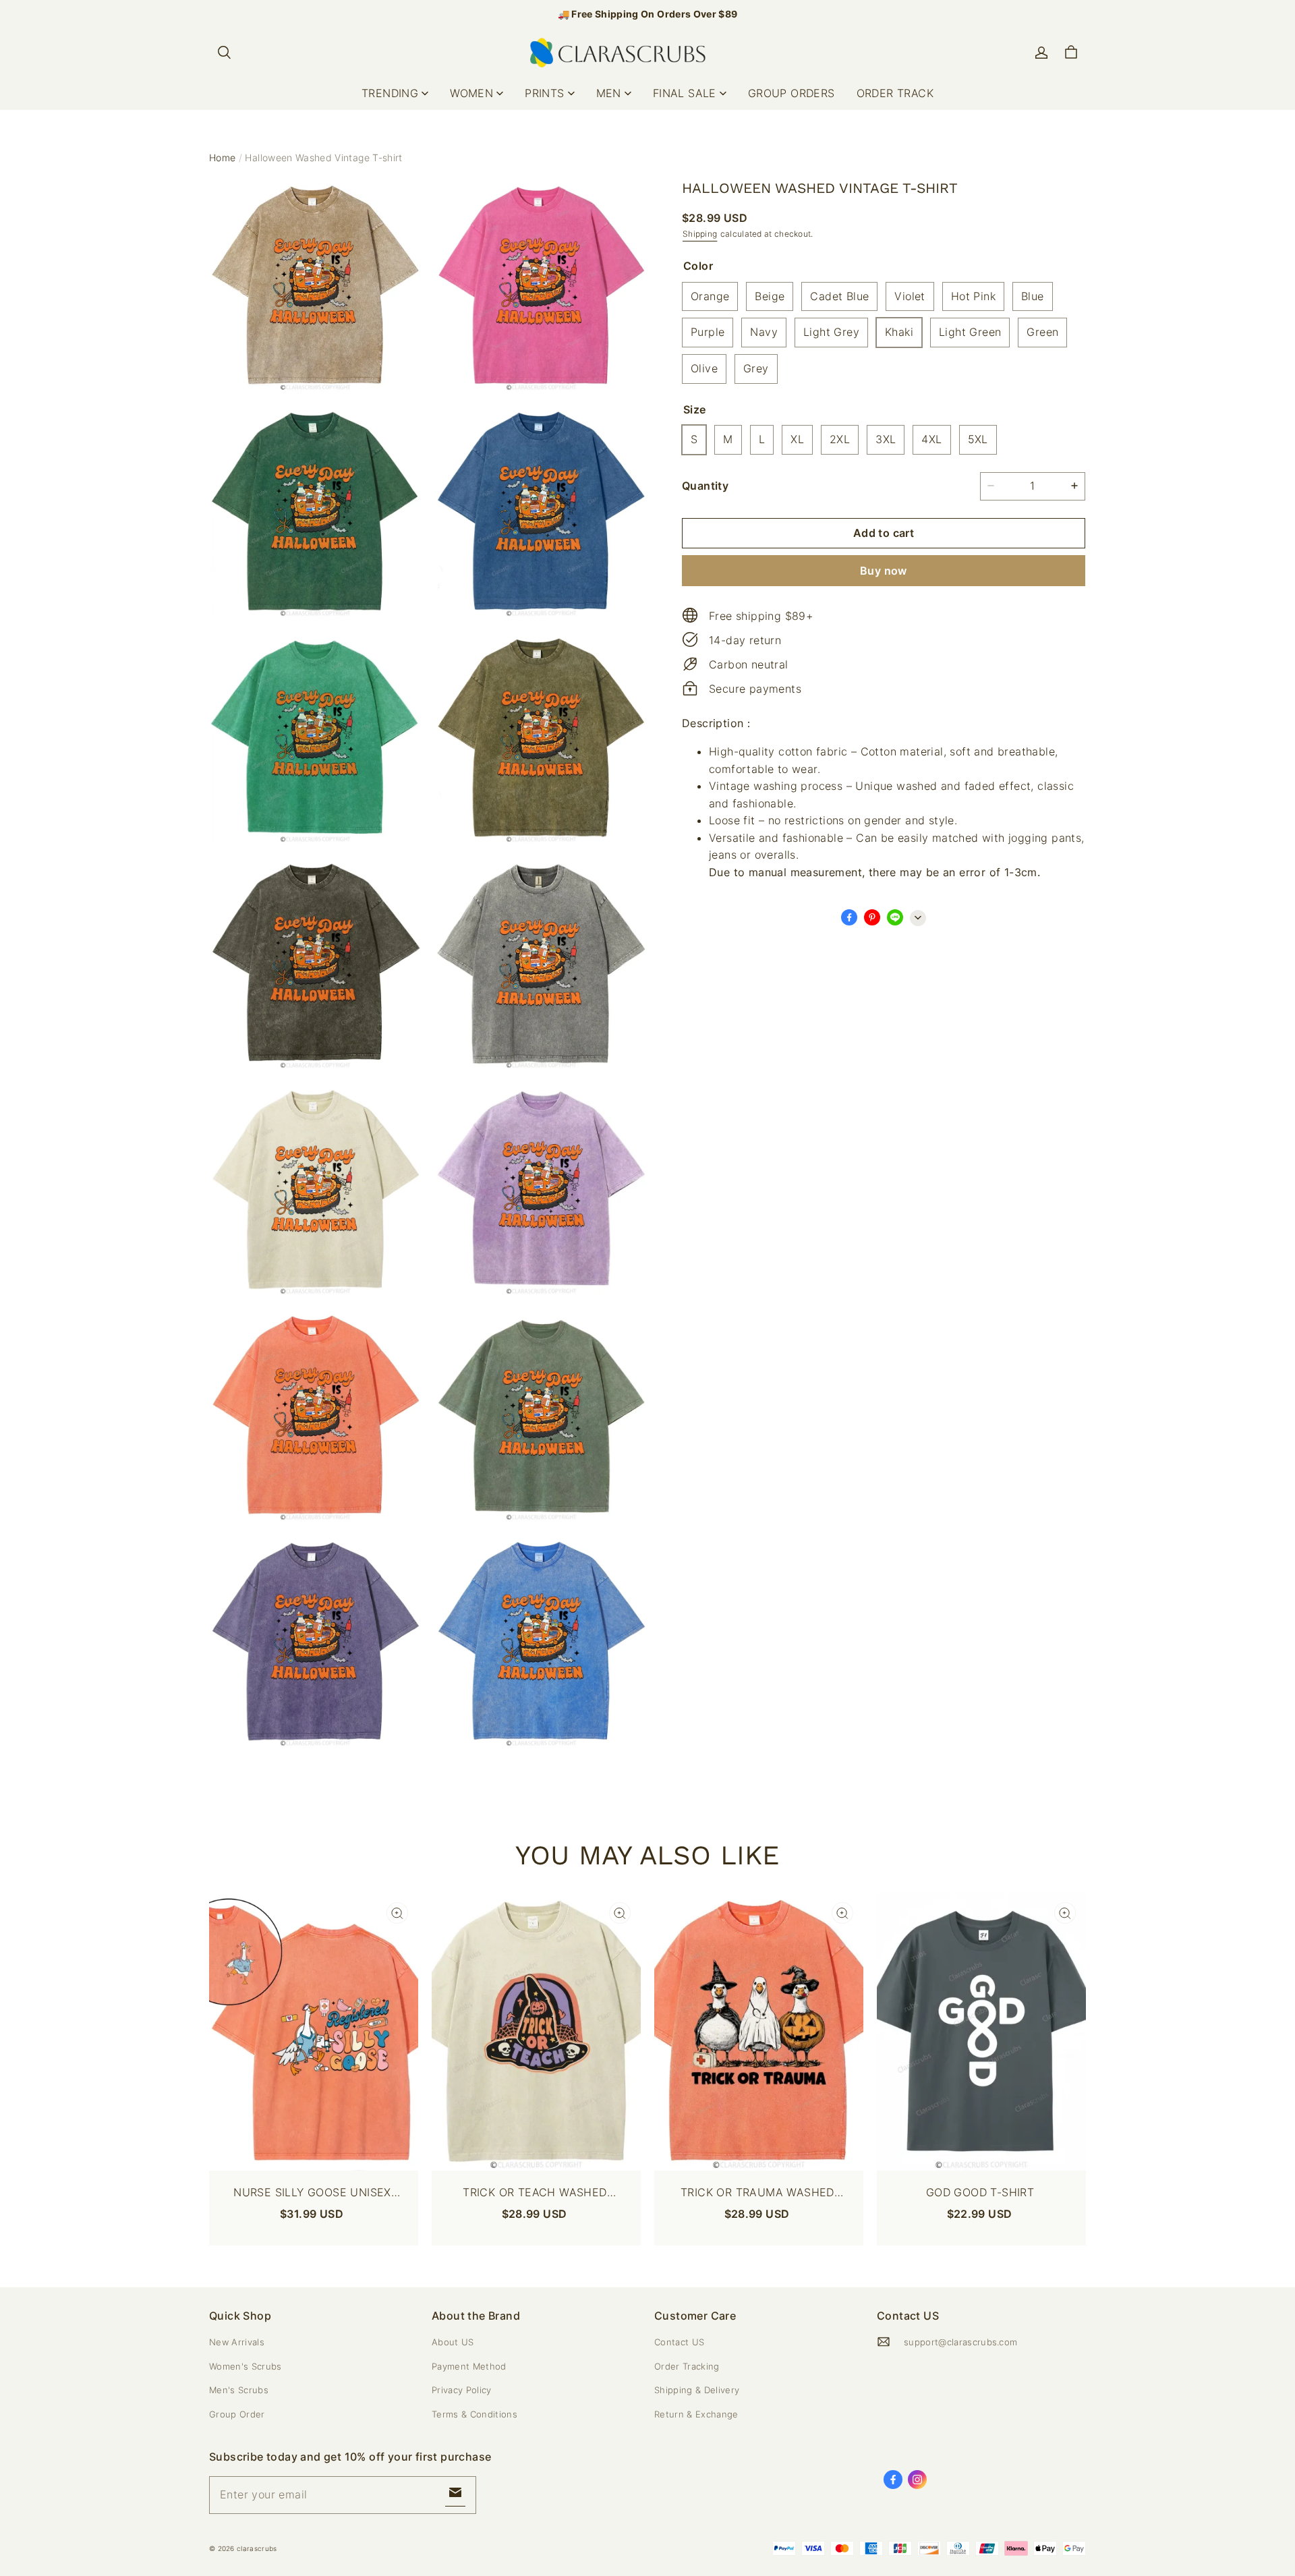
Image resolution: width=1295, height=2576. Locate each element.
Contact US (679, 2342)
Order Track (895, 93)
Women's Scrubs (246, 2366)
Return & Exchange (696, 2414)
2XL (840, 439)
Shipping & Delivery (697, 2390)
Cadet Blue (839, 295)
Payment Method (469, 2366)
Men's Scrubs (239, 2390)
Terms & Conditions (474, 2414)
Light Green (970, 332)
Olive (704, 368)
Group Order (237, 2414)
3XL (886, 439)
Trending (390, 93)
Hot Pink (973, 295)
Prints (544, 93)
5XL (978, 439)
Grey (756, 368)
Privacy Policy (462, 2390)
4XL (931, 439)
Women (471, 93)
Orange (710, 295)
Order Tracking (687, 2366)
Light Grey (831, 332)
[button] (224, 53)
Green (1042, 332)
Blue (1033, 295)
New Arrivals (237, 2342)
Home (222, 158)
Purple (708, 332)
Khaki (899, 332)
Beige (770, 295)
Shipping (700, 233)
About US (453, 2342)
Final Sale (685, 93)
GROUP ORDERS (792, 93)
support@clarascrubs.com (960, 2342)
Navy (764, 332)
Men (609, 93)
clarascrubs (257, 2548)
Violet (910, 295)
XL (797, 439)
